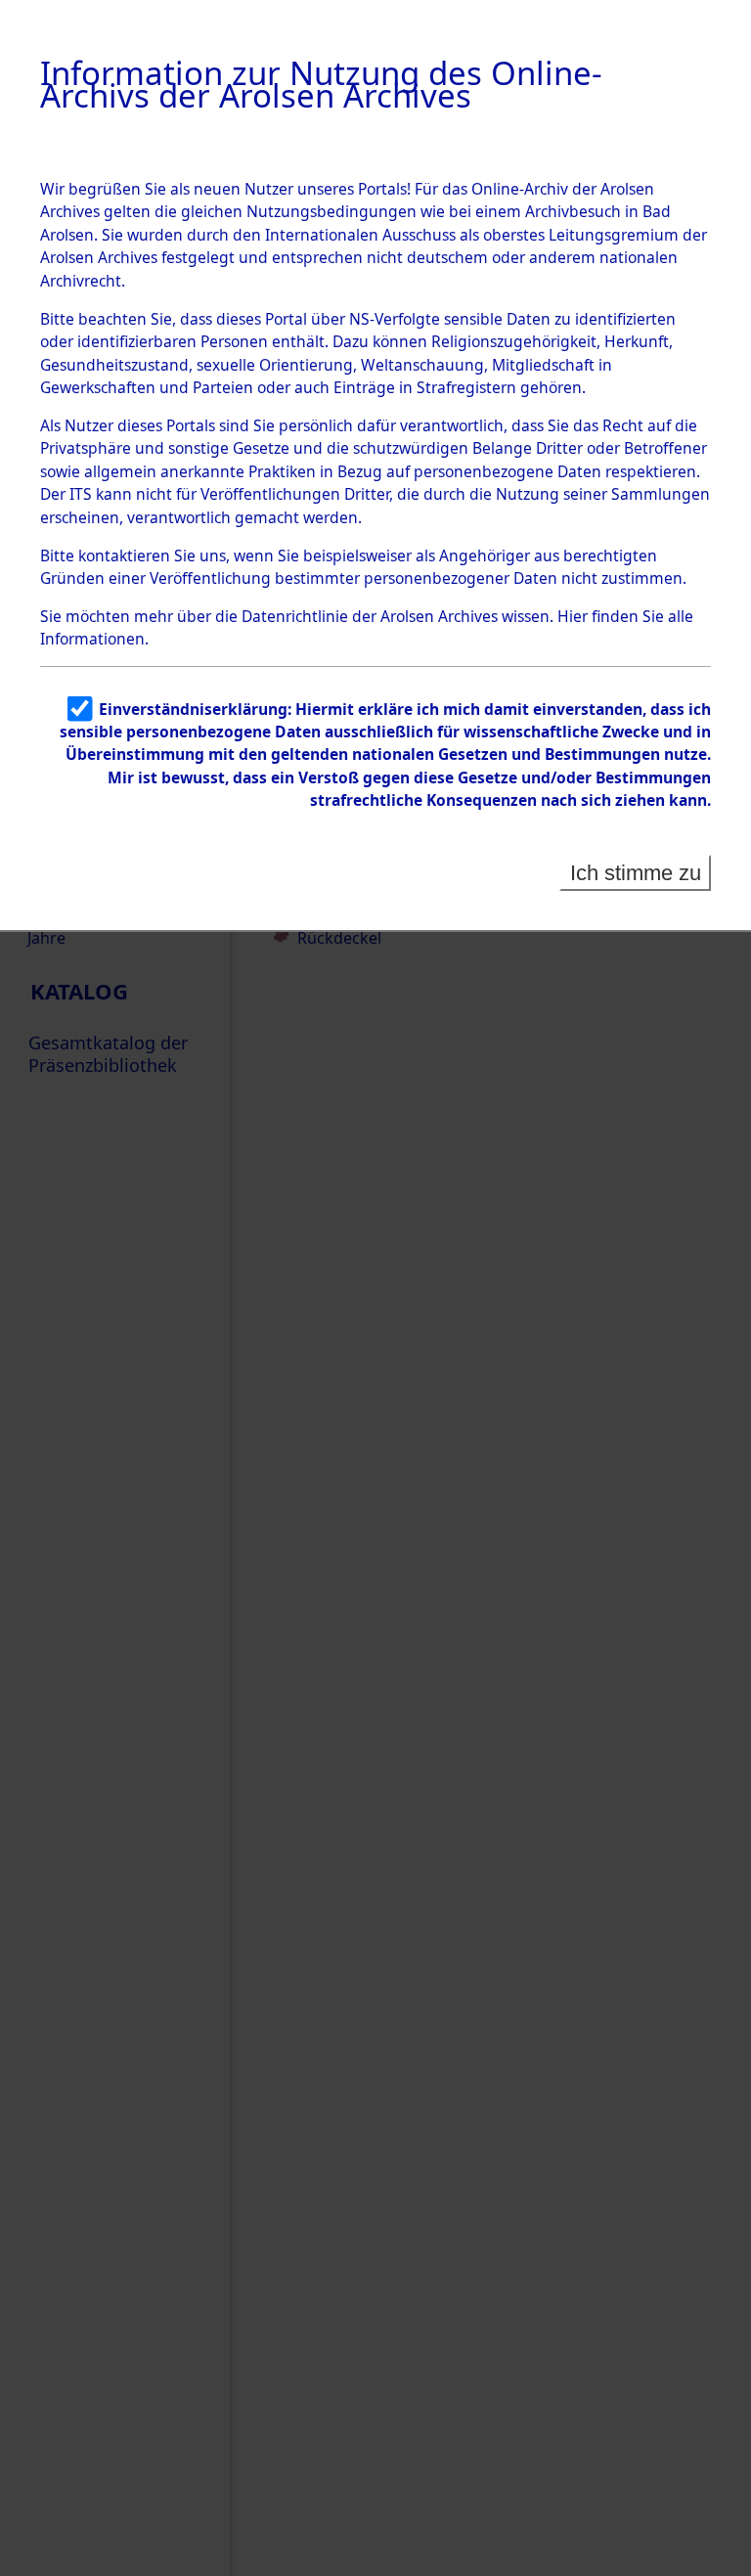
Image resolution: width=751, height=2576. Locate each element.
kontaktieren (124, 555)
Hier (573, 616)
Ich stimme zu (636, 873)
